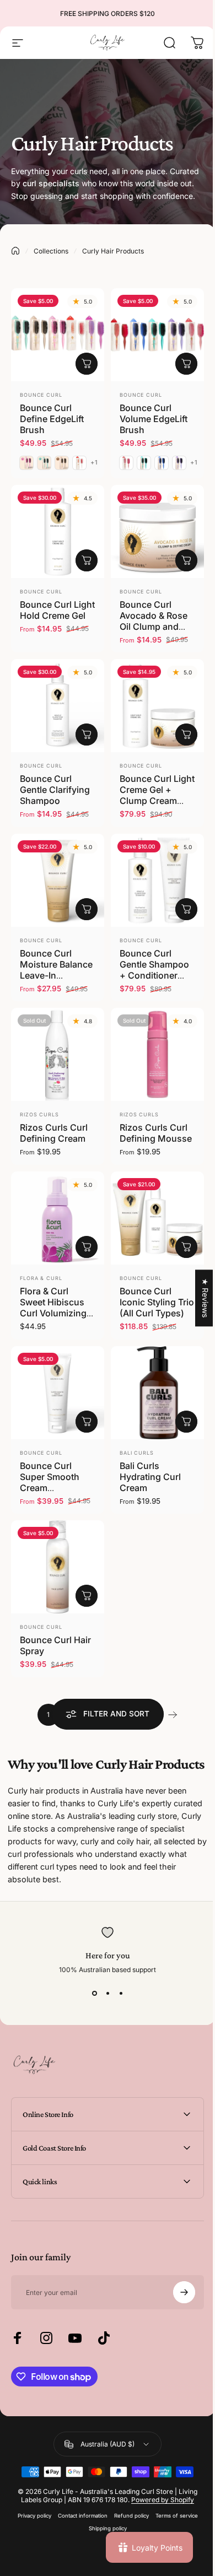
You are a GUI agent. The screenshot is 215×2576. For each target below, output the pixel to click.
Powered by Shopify (159, 2495)
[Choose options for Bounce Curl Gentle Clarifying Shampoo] (87, 735)
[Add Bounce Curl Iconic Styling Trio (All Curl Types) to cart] (186, 1247)
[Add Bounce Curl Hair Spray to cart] (87, 1596)
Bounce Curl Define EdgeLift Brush (52, 419)
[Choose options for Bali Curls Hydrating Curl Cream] (186, 1422)
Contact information (78, 2511)
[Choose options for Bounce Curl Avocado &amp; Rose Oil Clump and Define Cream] (186, 560)
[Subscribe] (176, 2287)
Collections (51, 251)
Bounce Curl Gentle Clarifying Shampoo (55, 790)
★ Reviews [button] (197, 1298)
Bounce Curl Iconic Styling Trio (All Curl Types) (157, 1302)
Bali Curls (137, 1453)
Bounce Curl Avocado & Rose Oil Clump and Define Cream (154, 621)
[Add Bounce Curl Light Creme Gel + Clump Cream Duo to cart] (186, 735)
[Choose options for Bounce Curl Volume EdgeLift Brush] (186, 364)
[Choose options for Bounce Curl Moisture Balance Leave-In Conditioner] (87, 909)
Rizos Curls (39, 1114)
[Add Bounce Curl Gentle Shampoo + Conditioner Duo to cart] (186, 909)
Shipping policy (103, 2523)
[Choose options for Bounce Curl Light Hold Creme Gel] (87, 560)
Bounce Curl (41, 395)
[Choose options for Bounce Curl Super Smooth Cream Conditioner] (87, 1422)
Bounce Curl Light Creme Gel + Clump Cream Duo (157, 795)
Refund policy (127, 2511)
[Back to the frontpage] (15, 251)
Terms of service (172, 2511)
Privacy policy (30, 2511)
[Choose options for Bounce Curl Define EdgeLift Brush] (87, 364)
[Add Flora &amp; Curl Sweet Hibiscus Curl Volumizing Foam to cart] (87, 1247)
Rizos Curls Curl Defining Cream (54, 1133)
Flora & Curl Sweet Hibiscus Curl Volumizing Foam (53, 1308)
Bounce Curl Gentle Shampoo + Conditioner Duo (154, 970)
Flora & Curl (41, 1278)
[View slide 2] (108, 1994)
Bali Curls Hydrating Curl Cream (150, 1477)
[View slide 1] (94, 1994)
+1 (94, 463)
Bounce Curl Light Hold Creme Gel (57, 610)
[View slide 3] (121, 1994)
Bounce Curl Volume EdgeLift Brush (154, 419)
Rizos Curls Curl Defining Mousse (156, 1133)
